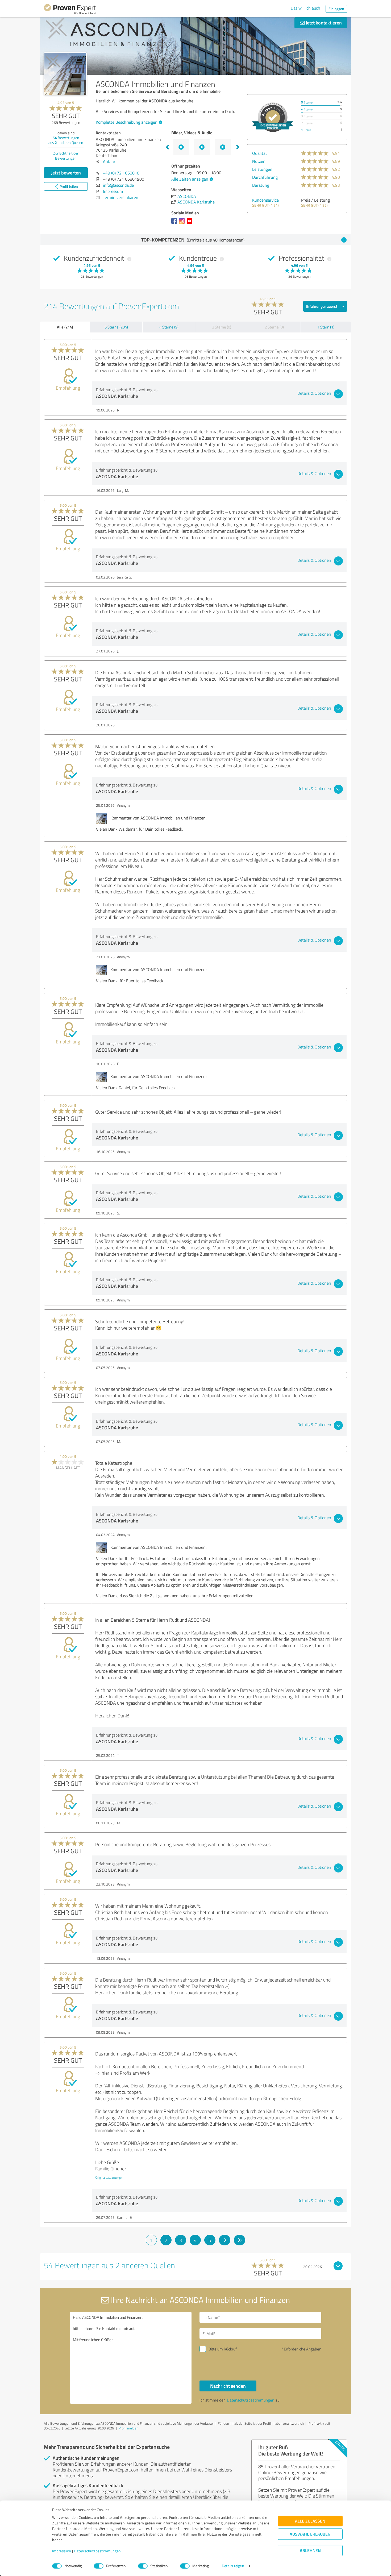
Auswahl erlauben (310, 2534)
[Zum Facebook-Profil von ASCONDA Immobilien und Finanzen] (175, 223)
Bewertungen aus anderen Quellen (66, 140)
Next (238, 147)
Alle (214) (65, 327)
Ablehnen (310, 2551)
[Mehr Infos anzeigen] (273, 117)
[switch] (99, 2566)
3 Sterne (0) (222, 327)
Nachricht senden (228, 2386)
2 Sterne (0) (274, 327)
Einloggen (336, 9)
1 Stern (306, 130)
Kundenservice (265, 200)
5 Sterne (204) (116, 327)
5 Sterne (307, 102)
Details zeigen (233, 2566)
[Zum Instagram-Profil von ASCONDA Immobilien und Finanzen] (183, 223)
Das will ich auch (305, 8)
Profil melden (128, 2428)
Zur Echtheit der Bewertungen (66, 156)
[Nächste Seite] (225, 2240)
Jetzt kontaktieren (323, 23)
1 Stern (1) (326, 327)
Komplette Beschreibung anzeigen (127, 122)
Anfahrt (110, 161)
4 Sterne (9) (169, 327)
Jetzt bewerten (66, 173)
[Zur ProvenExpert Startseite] (70, 10)
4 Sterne (307, 109)
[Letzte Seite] (240, 2240)
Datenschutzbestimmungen (97, 2551)
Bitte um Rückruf (223, 2349)
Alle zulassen (310, 2521)
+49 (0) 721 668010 (121, 173)
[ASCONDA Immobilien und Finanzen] (65, 74)
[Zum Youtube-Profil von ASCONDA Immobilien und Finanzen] (191, 223)
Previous (167, 147)
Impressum (62, 2551)
